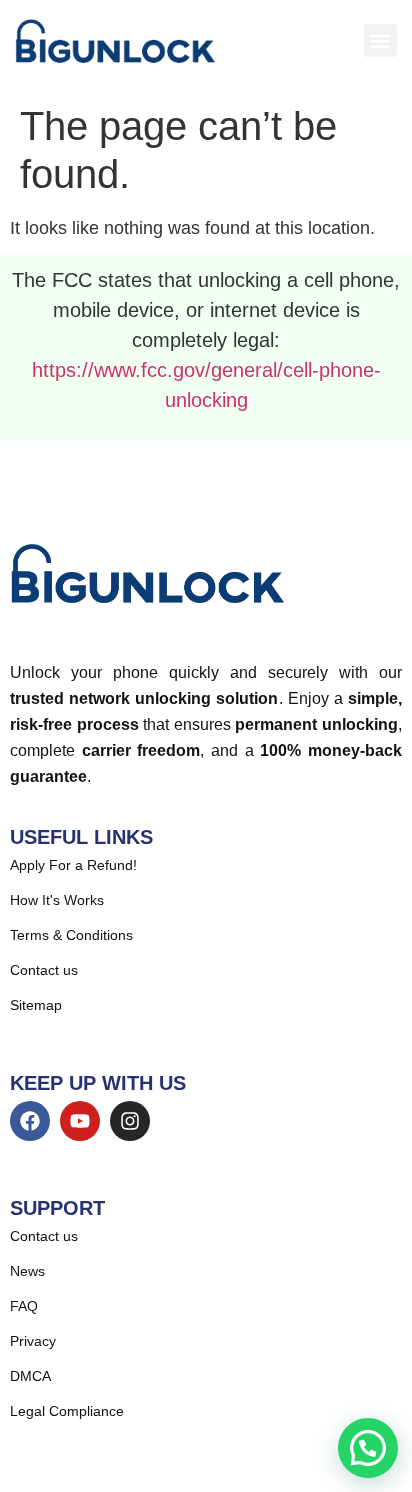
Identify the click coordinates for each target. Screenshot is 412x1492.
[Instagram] (130, 1121)
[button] (380, 40)
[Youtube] (80, 1121)
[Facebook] (30, 1121)
